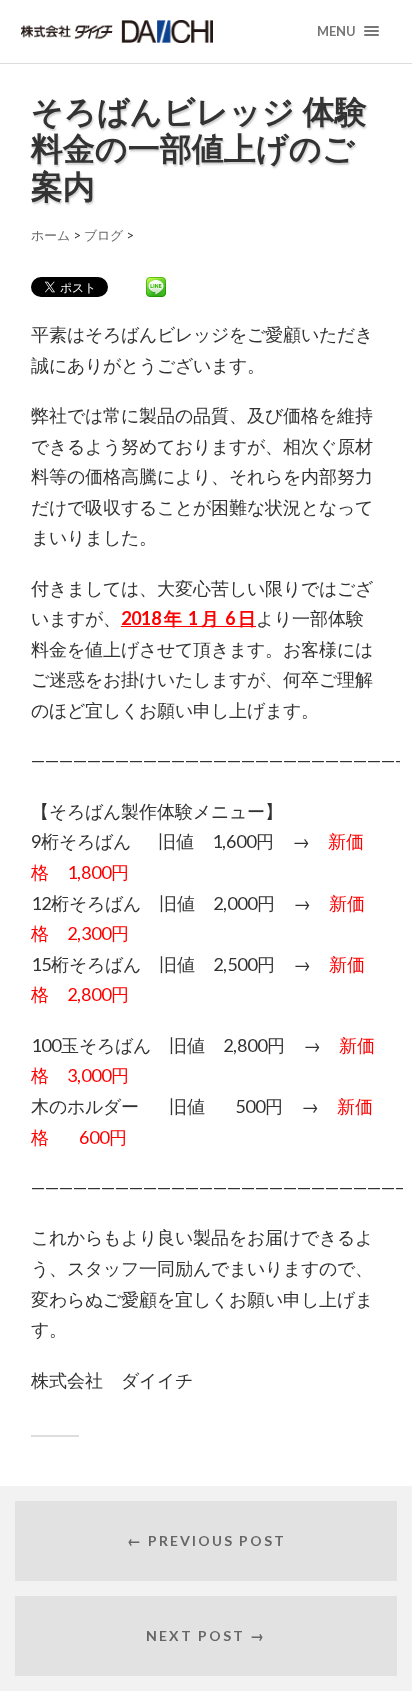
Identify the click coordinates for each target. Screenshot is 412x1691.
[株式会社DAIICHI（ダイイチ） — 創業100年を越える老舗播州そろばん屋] (154, 31)
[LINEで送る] (156, 286)
